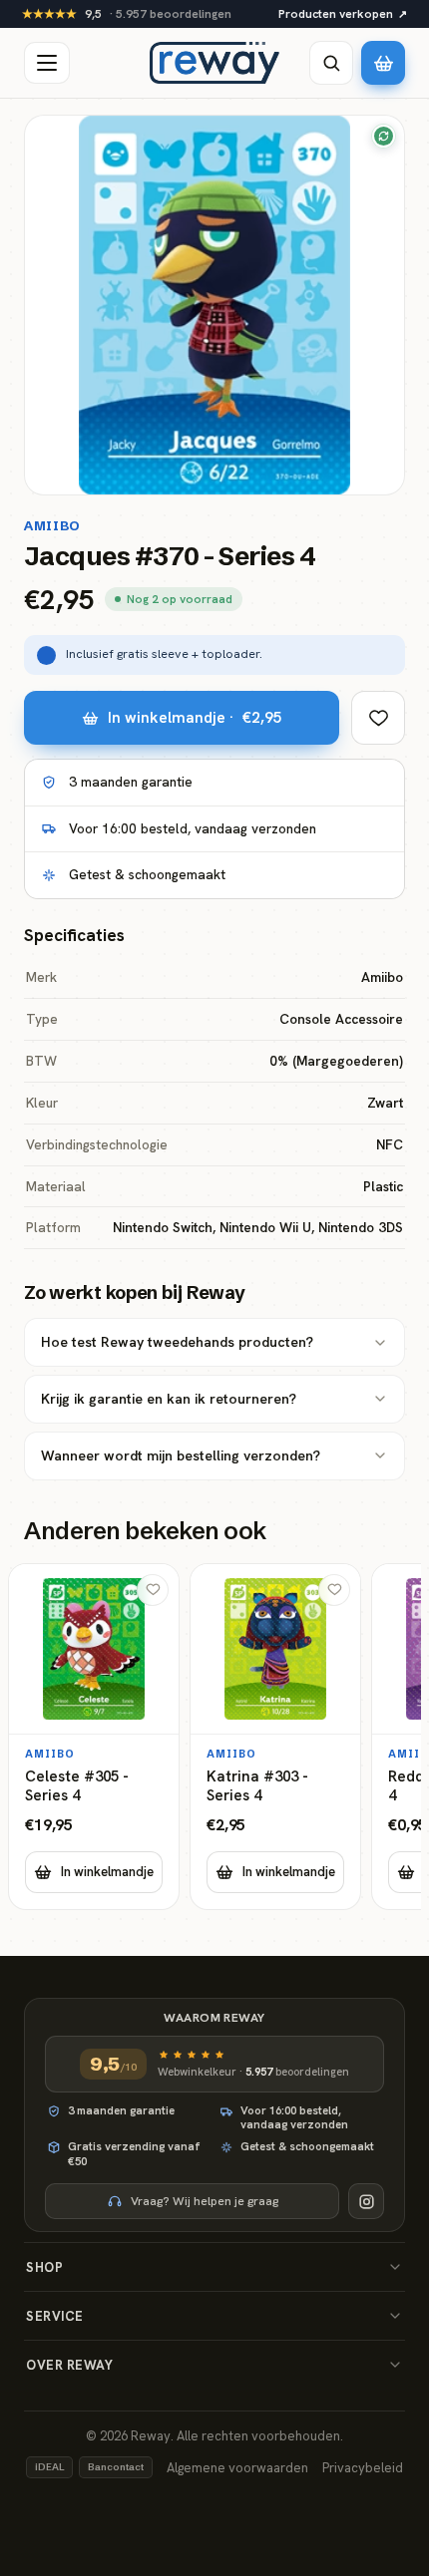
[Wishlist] (378, 718)
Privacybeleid (363, 2468)
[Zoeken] (331, 63)
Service (55, 2316)
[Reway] (214, 63)
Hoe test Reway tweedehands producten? (177, 1342)
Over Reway (69, 2365)
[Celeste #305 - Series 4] (94, 1737)
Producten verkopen (343, 14)
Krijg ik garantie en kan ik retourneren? (169, 1399)
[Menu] (47, 63)
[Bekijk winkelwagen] (383, 63)
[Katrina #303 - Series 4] (275, 1737)
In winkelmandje (107, 1872)
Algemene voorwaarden (237, 2468)
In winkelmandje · (195, 717)
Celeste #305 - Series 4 (77, 1787)
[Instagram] (366, 2201)
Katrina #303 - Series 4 (257, 1787)
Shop (44, 2267)
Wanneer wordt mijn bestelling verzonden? (181, 1455)
